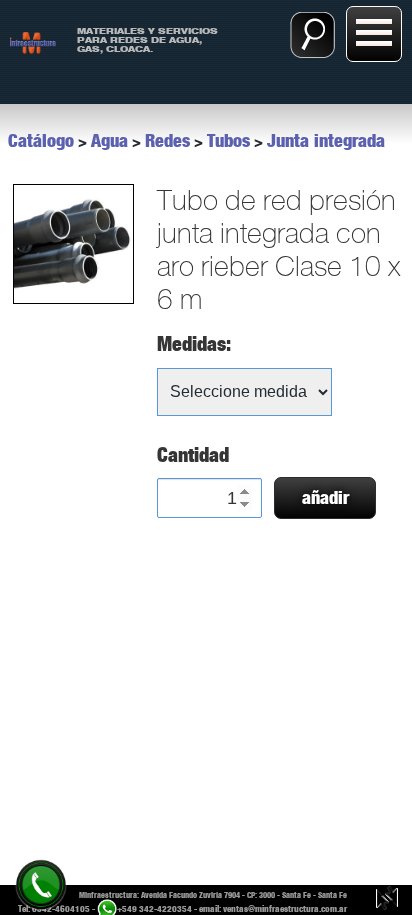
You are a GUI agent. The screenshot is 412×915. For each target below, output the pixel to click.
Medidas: (194, 344)
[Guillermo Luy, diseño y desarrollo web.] (387, 900)
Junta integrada (326, 141)
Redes (167, 141)
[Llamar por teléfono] (41, 883)
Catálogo (41, 141)
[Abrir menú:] (374, 34)
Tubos (228, 141)
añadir (325, 498)
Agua (109, 141)
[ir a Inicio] (33, 41)
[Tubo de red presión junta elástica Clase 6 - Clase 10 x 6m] (72, 244)
